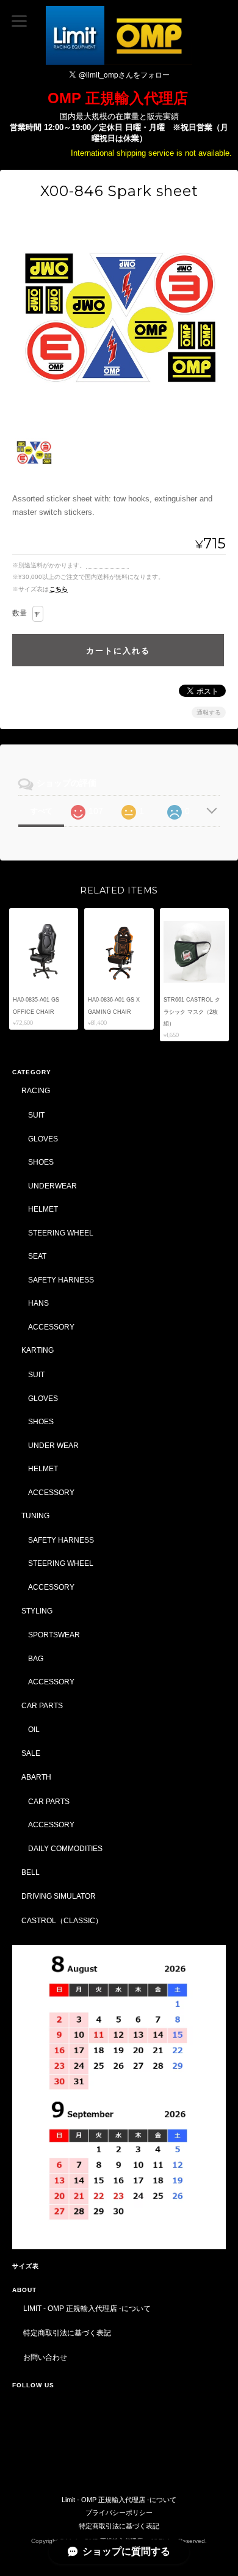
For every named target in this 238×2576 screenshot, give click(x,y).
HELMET (43, 1209)
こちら (59, 589)
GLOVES (43, 1139)
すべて (41, 811)
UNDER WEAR (53, 1445)
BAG (36, 1658)
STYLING (37, 1611)
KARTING (38, 1350)
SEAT (37, 1256)
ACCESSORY (51, 1327)
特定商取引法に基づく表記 (67, 2333)
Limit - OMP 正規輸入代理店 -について (87, 2308)
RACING (36, 1090)
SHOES (41, 1162)
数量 (20, 613)
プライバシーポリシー (119, 2512)
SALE (31, 1753)
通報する (209, 712)
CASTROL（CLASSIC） (62, 1920)
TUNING (35, 1515)
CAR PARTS (42, 1705)
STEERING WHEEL (61, 1233)
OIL (34, 1729)
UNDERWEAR (52, 1186)
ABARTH (36, 1777)
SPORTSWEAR (54, 1635)
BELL (31, 1872)
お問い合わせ (45, 2357)
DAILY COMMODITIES (65, 1848)
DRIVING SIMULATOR (59, 1896)
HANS (38, 1303)
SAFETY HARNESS (61, 1280)
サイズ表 (26, 2266)
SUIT (36, 1115)
